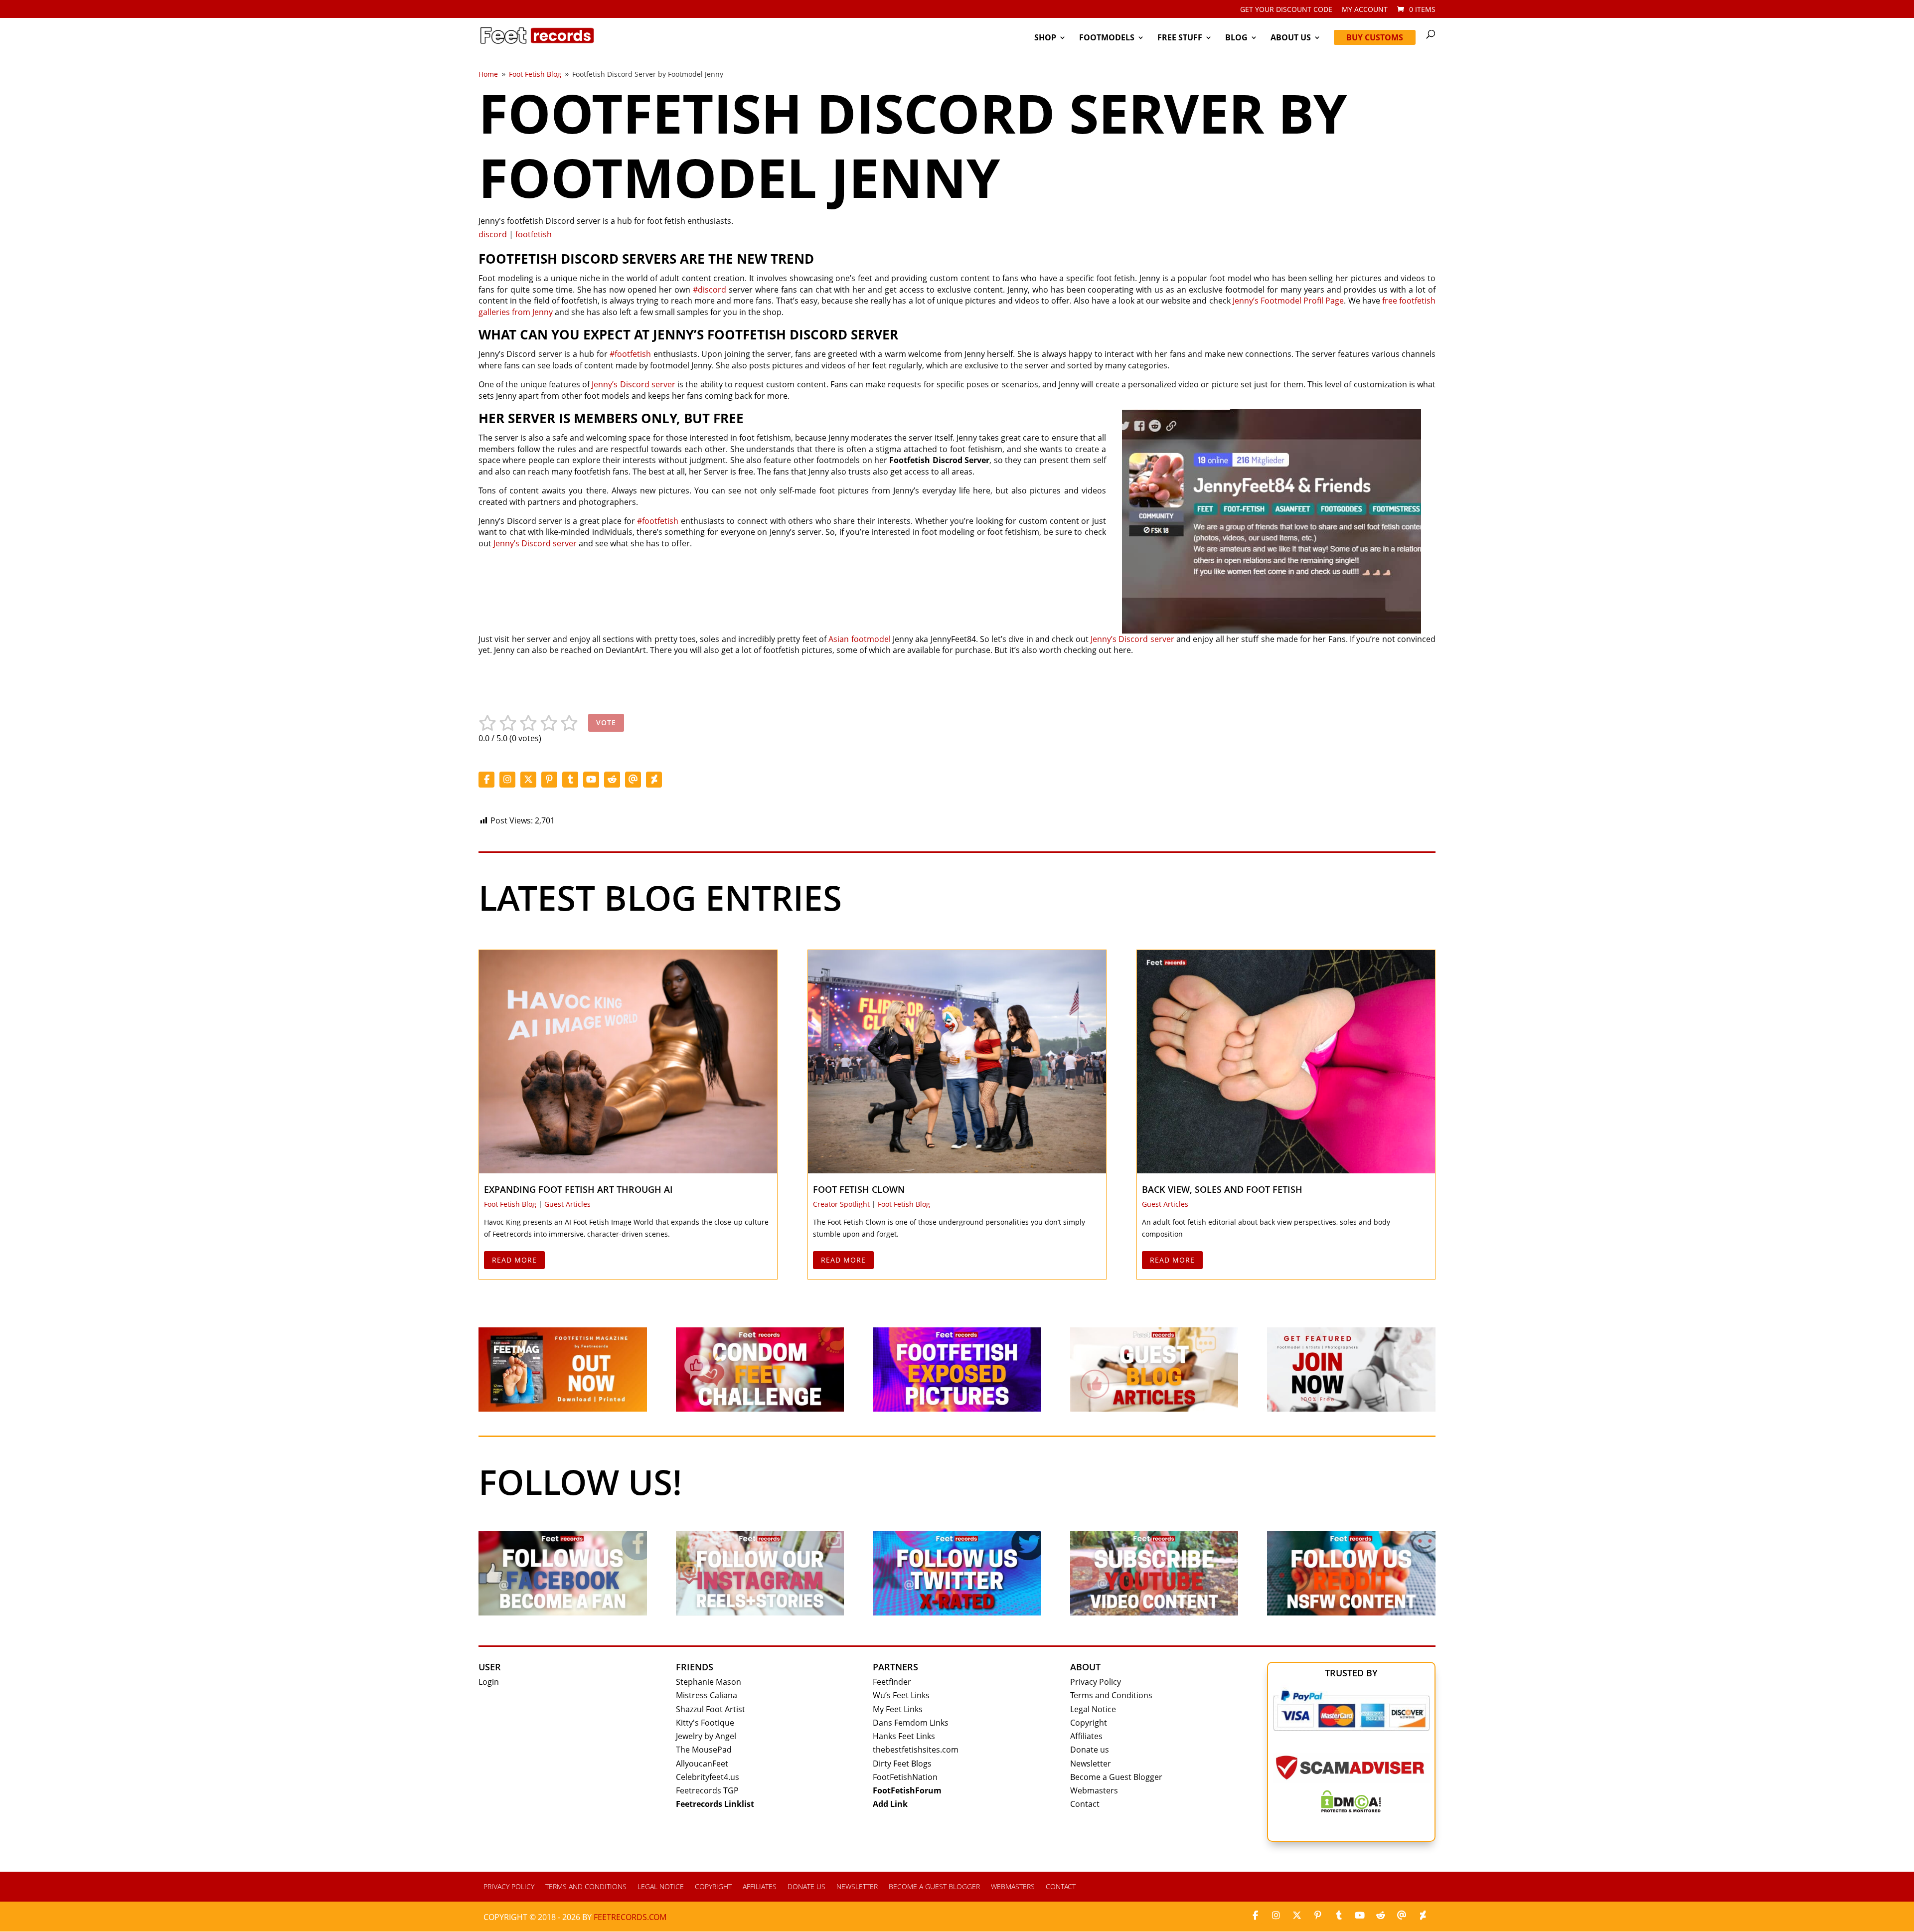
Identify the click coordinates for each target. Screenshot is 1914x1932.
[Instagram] (507, 780)
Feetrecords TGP (707, 1790)
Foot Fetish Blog (510, 1204)
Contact (1085, 1804)
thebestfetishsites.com (916, 1750)
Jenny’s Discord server (633, 384)
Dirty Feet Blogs (902, 1764)
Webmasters (1094, 1790)
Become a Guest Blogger (1116, 1777)
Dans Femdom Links (911, 1723)
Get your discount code (1286, 10)
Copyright (1089, 1723)
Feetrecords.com (630, 1917)
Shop (1045, 38)
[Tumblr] (570, 780)
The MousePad (704, 1750)
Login (489, 1682)
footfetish (534, 234)
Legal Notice (1093, 1709)
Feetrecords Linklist (715, 1804)
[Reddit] (612, 780)
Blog (1236, 38)
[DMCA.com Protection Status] (1351, 1809)
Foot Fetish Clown (859, 1189)
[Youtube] (591, 780)
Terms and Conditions (1111, 1695)
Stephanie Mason (709, 1682)
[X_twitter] (528, 780)
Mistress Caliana (707, 1695)
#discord (710, 290)
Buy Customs (1375, 37)
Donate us (1090, 1750)
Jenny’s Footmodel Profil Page (1288, 301)
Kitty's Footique (705, 1723)
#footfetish (630, 354)
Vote (606, 723)
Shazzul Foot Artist (711, 1709)
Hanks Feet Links (904, 1736)
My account (1365, 10)
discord (493, 234)
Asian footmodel (859, 639)
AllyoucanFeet (702, 1764)
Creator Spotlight (841, 1204)
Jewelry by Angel (706, 1736)
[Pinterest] (549, 780)
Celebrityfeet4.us (708, 1777)
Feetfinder (892, 1682)
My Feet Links (898, 1709)
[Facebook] (486, 780)
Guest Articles (567, 1204)
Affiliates (1086, 1736)
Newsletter (1091, 1764)
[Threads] (633, 780)
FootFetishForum (907, 1790)
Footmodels (1107, 38)
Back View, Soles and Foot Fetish (1222, 1189)
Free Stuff (1180, 38)
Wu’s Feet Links (901, 1695)
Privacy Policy (1096, 1682)
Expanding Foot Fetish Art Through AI (578, 1189)
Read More (514, 1260)
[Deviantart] (654, 780)
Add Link (890, 1804)
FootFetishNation (905, 1777)
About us (1291, 38)
